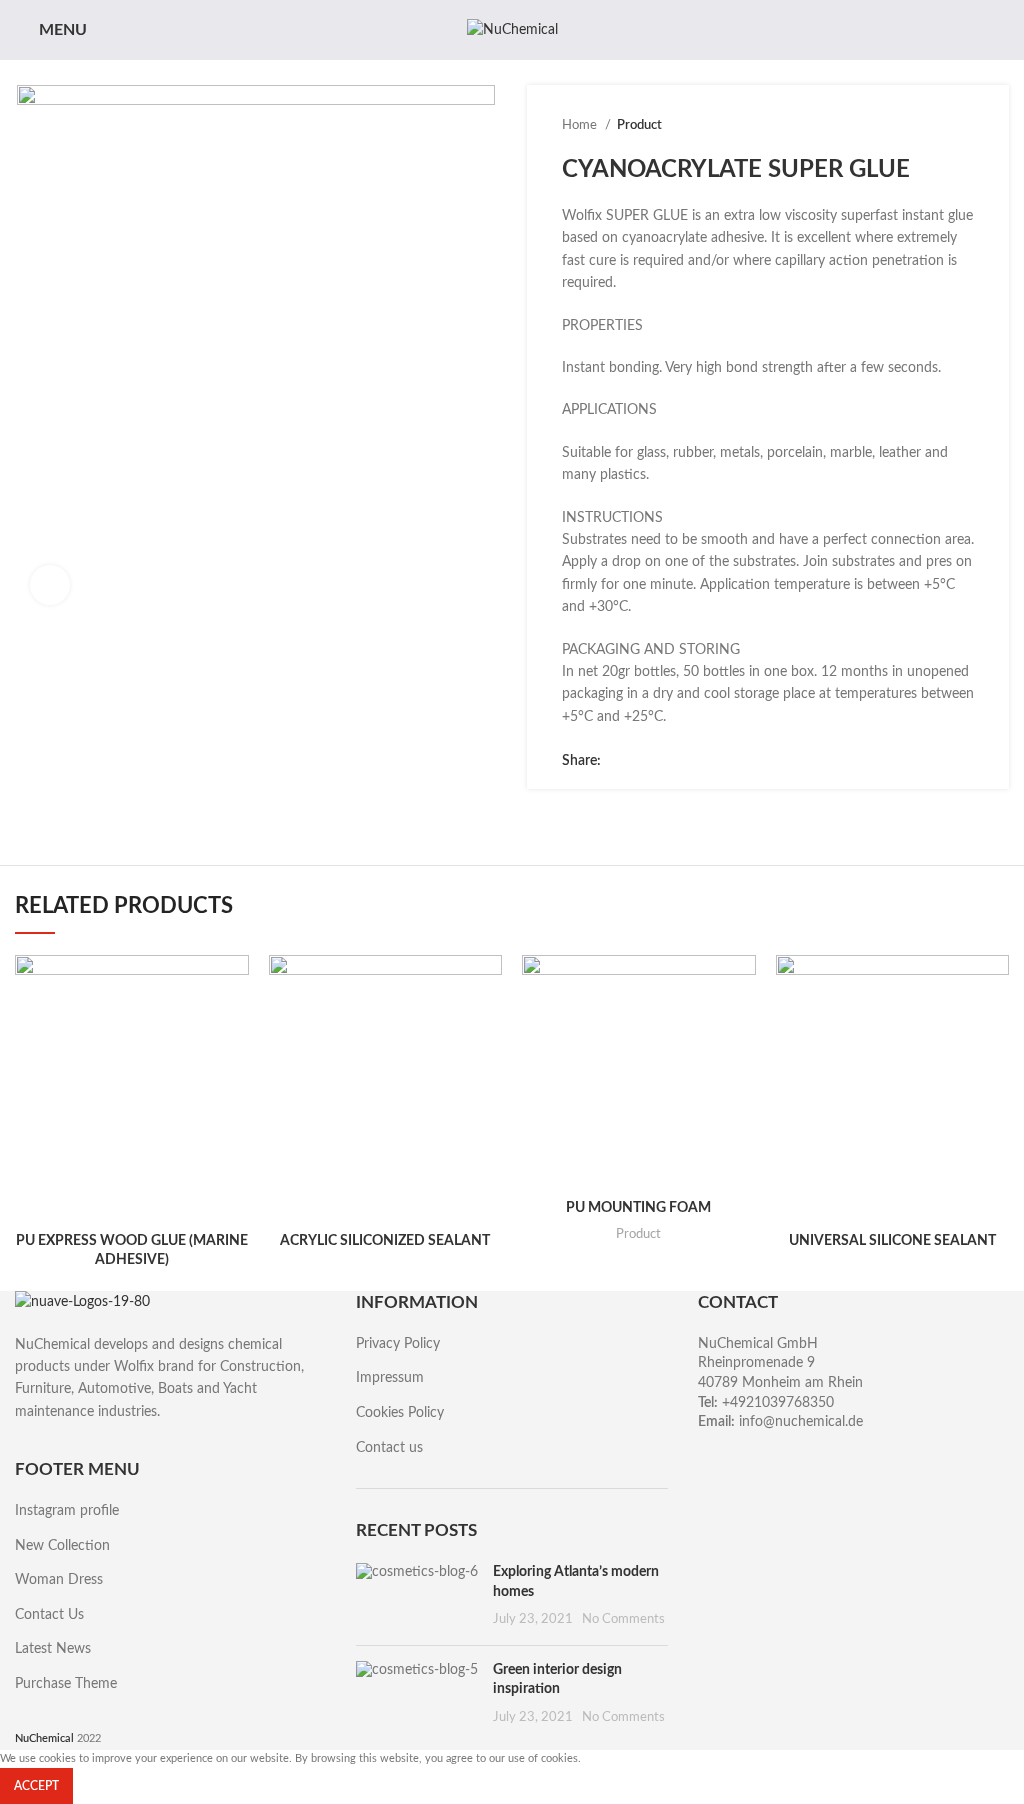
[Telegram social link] (709, 761)
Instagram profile (67, 1511)
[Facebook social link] (617, 761)
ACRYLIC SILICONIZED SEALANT (385, 1241)
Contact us (389, 1448)
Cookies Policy (400, 1413)
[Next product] (964, 126)
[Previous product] (924, 126)
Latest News (53, 1649)
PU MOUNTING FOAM (638, 1208)
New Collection (62, 1546)
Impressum (390, 1378)
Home (581, 125)
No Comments (623, 1619)
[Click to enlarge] (50, 585)
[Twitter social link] (640, 761)
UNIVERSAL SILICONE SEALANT (892, 1241)
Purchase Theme (66, 1684)
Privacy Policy (398, 1344)
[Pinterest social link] (663, 761)
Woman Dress (59, 1580)
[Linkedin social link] (686, 761)
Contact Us (49, 1615)
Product (639, 125)
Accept (36, 1786)
